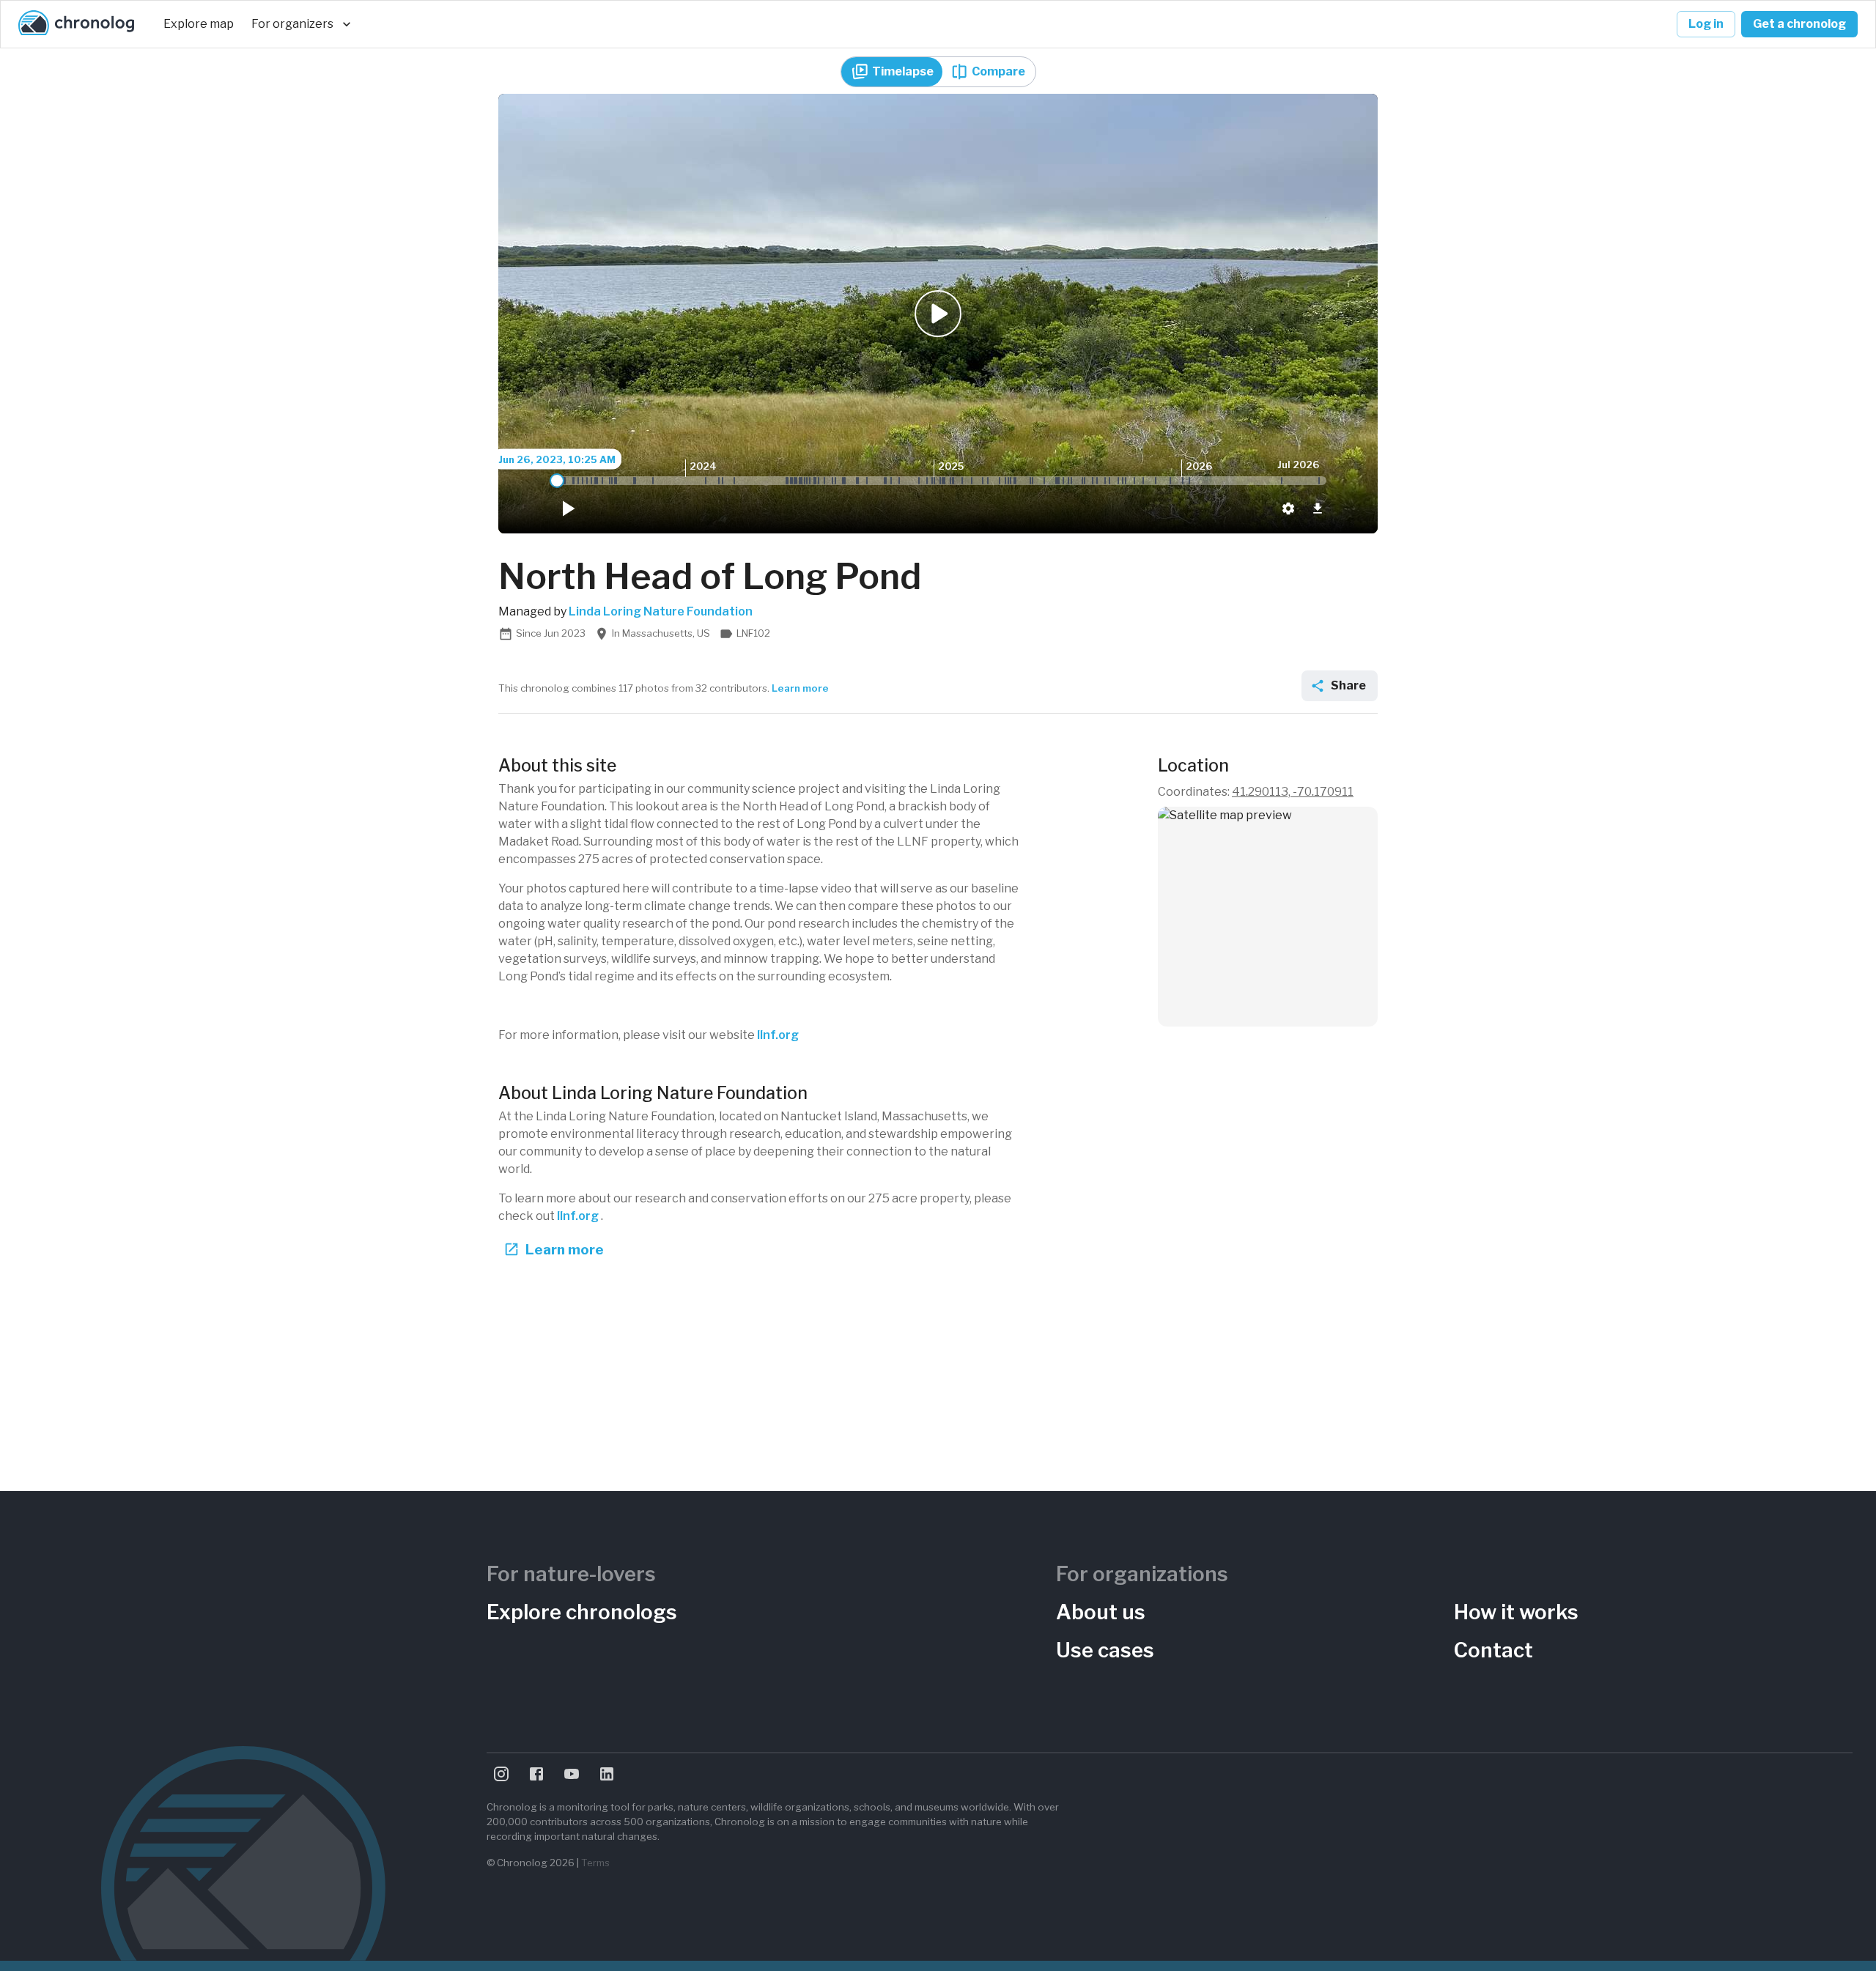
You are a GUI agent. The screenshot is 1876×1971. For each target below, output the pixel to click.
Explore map (199, 24)
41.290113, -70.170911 (1293, 792)
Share (1348, 685)
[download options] (1318, 509)
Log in (1706, 24)
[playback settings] (1288, 509)
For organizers (292, 24)
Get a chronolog (1799, 24)
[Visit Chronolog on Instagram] (501, 1774)
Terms (595, 1863)
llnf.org (778, 1035)
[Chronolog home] (76, 24)
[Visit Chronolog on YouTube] (572, 1774)
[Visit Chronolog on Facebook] (536, 1774)
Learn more (800, 688)
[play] (567, 509)
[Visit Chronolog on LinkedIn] (607, 1774)
